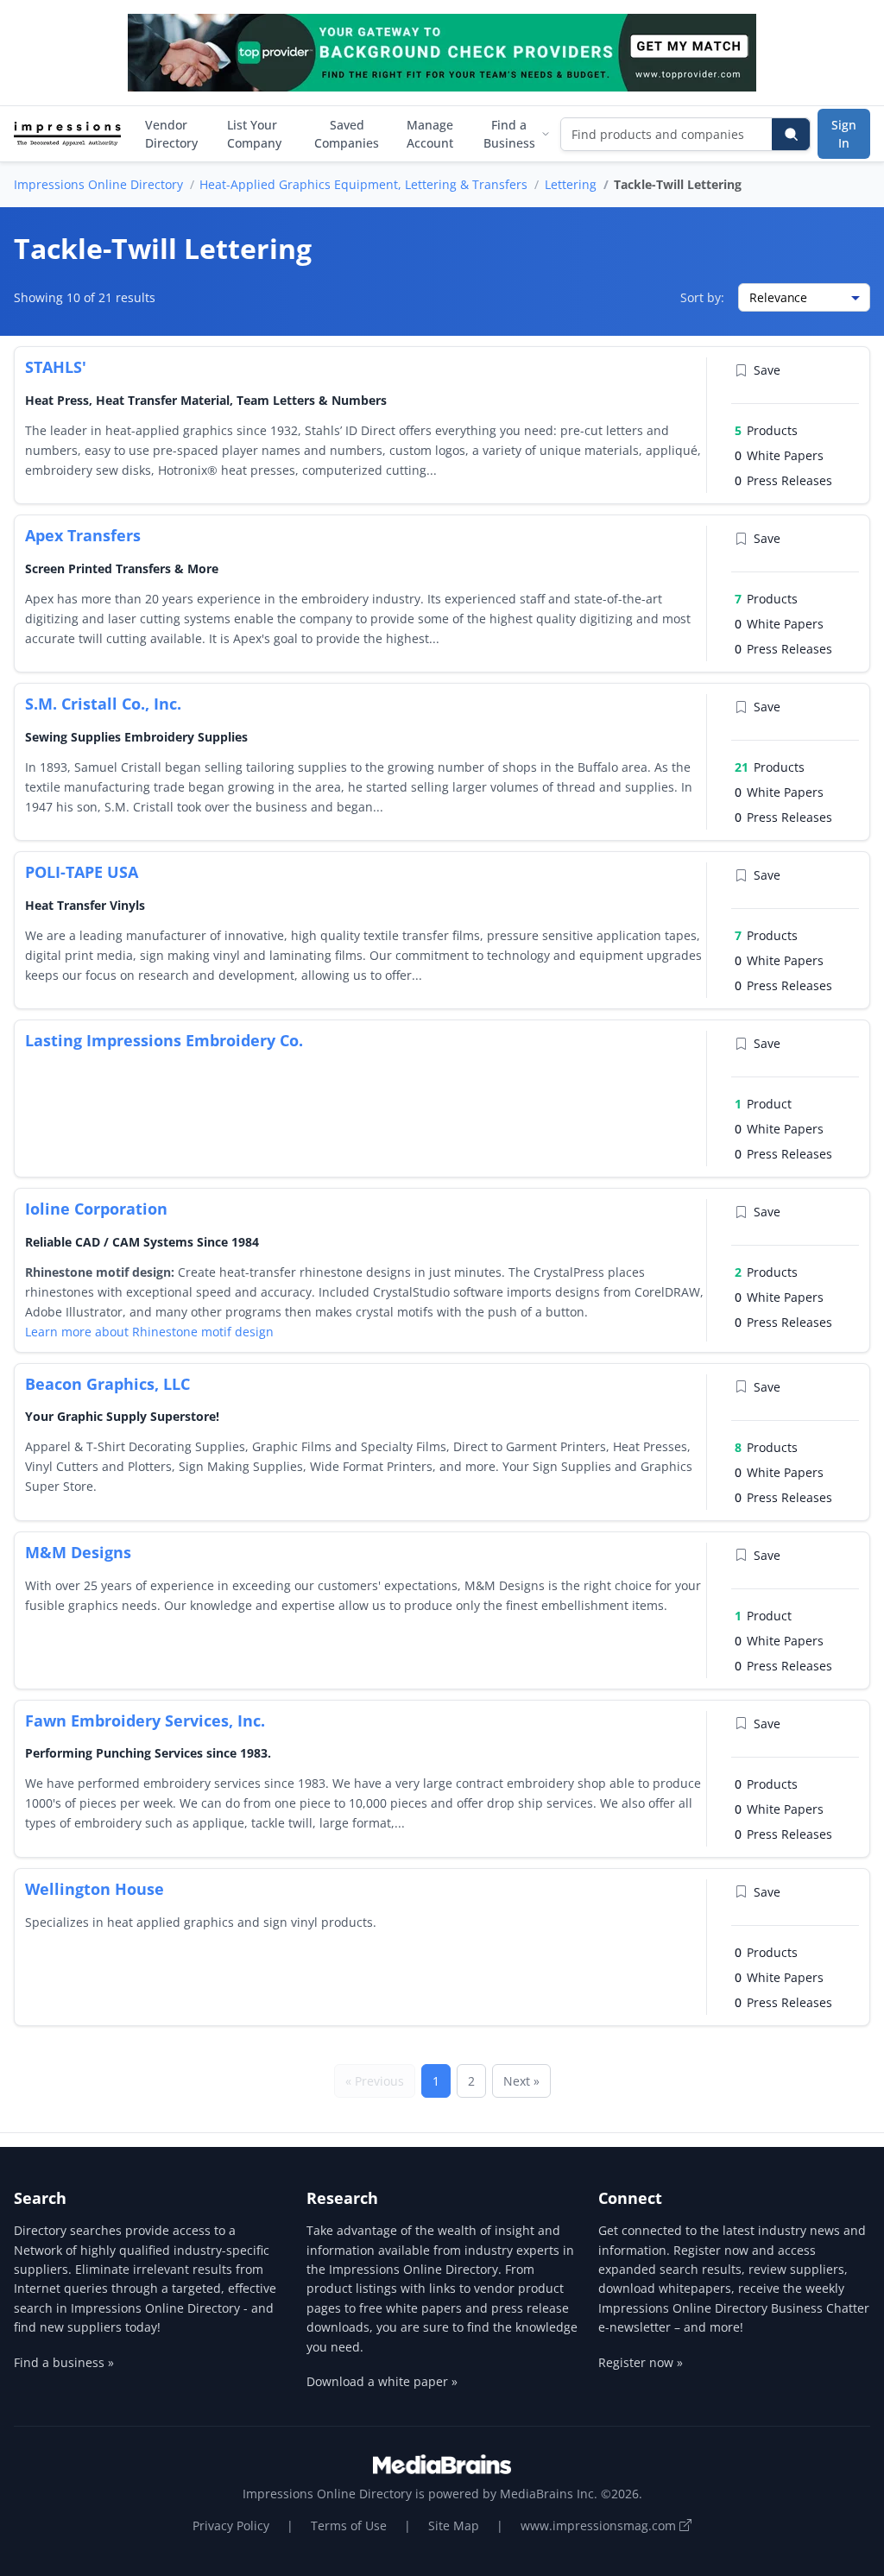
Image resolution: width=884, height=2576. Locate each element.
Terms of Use (349, 2525)
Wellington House (95, 1889)
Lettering (571, 184)
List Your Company (254, 134)
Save (767, 370)
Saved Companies (347, 134)
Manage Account (430, 134)
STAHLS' (56, 367)
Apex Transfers (83, 535)
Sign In (844, 134)
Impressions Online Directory (98, 184)
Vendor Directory (171, 134)
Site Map (454, 2525)
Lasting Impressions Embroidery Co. (164, 1040)
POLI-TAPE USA (82, 872)
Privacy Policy (231, 2525)
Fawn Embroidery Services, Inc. (145, 1720)
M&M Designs (78, 1552)
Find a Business (509, 134)
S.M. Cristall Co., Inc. (103, 704)
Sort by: (702, 297)
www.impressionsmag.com (600, 2525)
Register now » (641, 2362)
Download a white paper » (382, 2381)
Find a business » (64, 2362)
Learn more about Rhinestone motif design (149, 1332)
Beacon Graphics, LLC (107, 1384)
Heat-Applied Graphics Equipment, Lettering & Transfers (363, 184)
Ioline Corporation (96, 1209)
